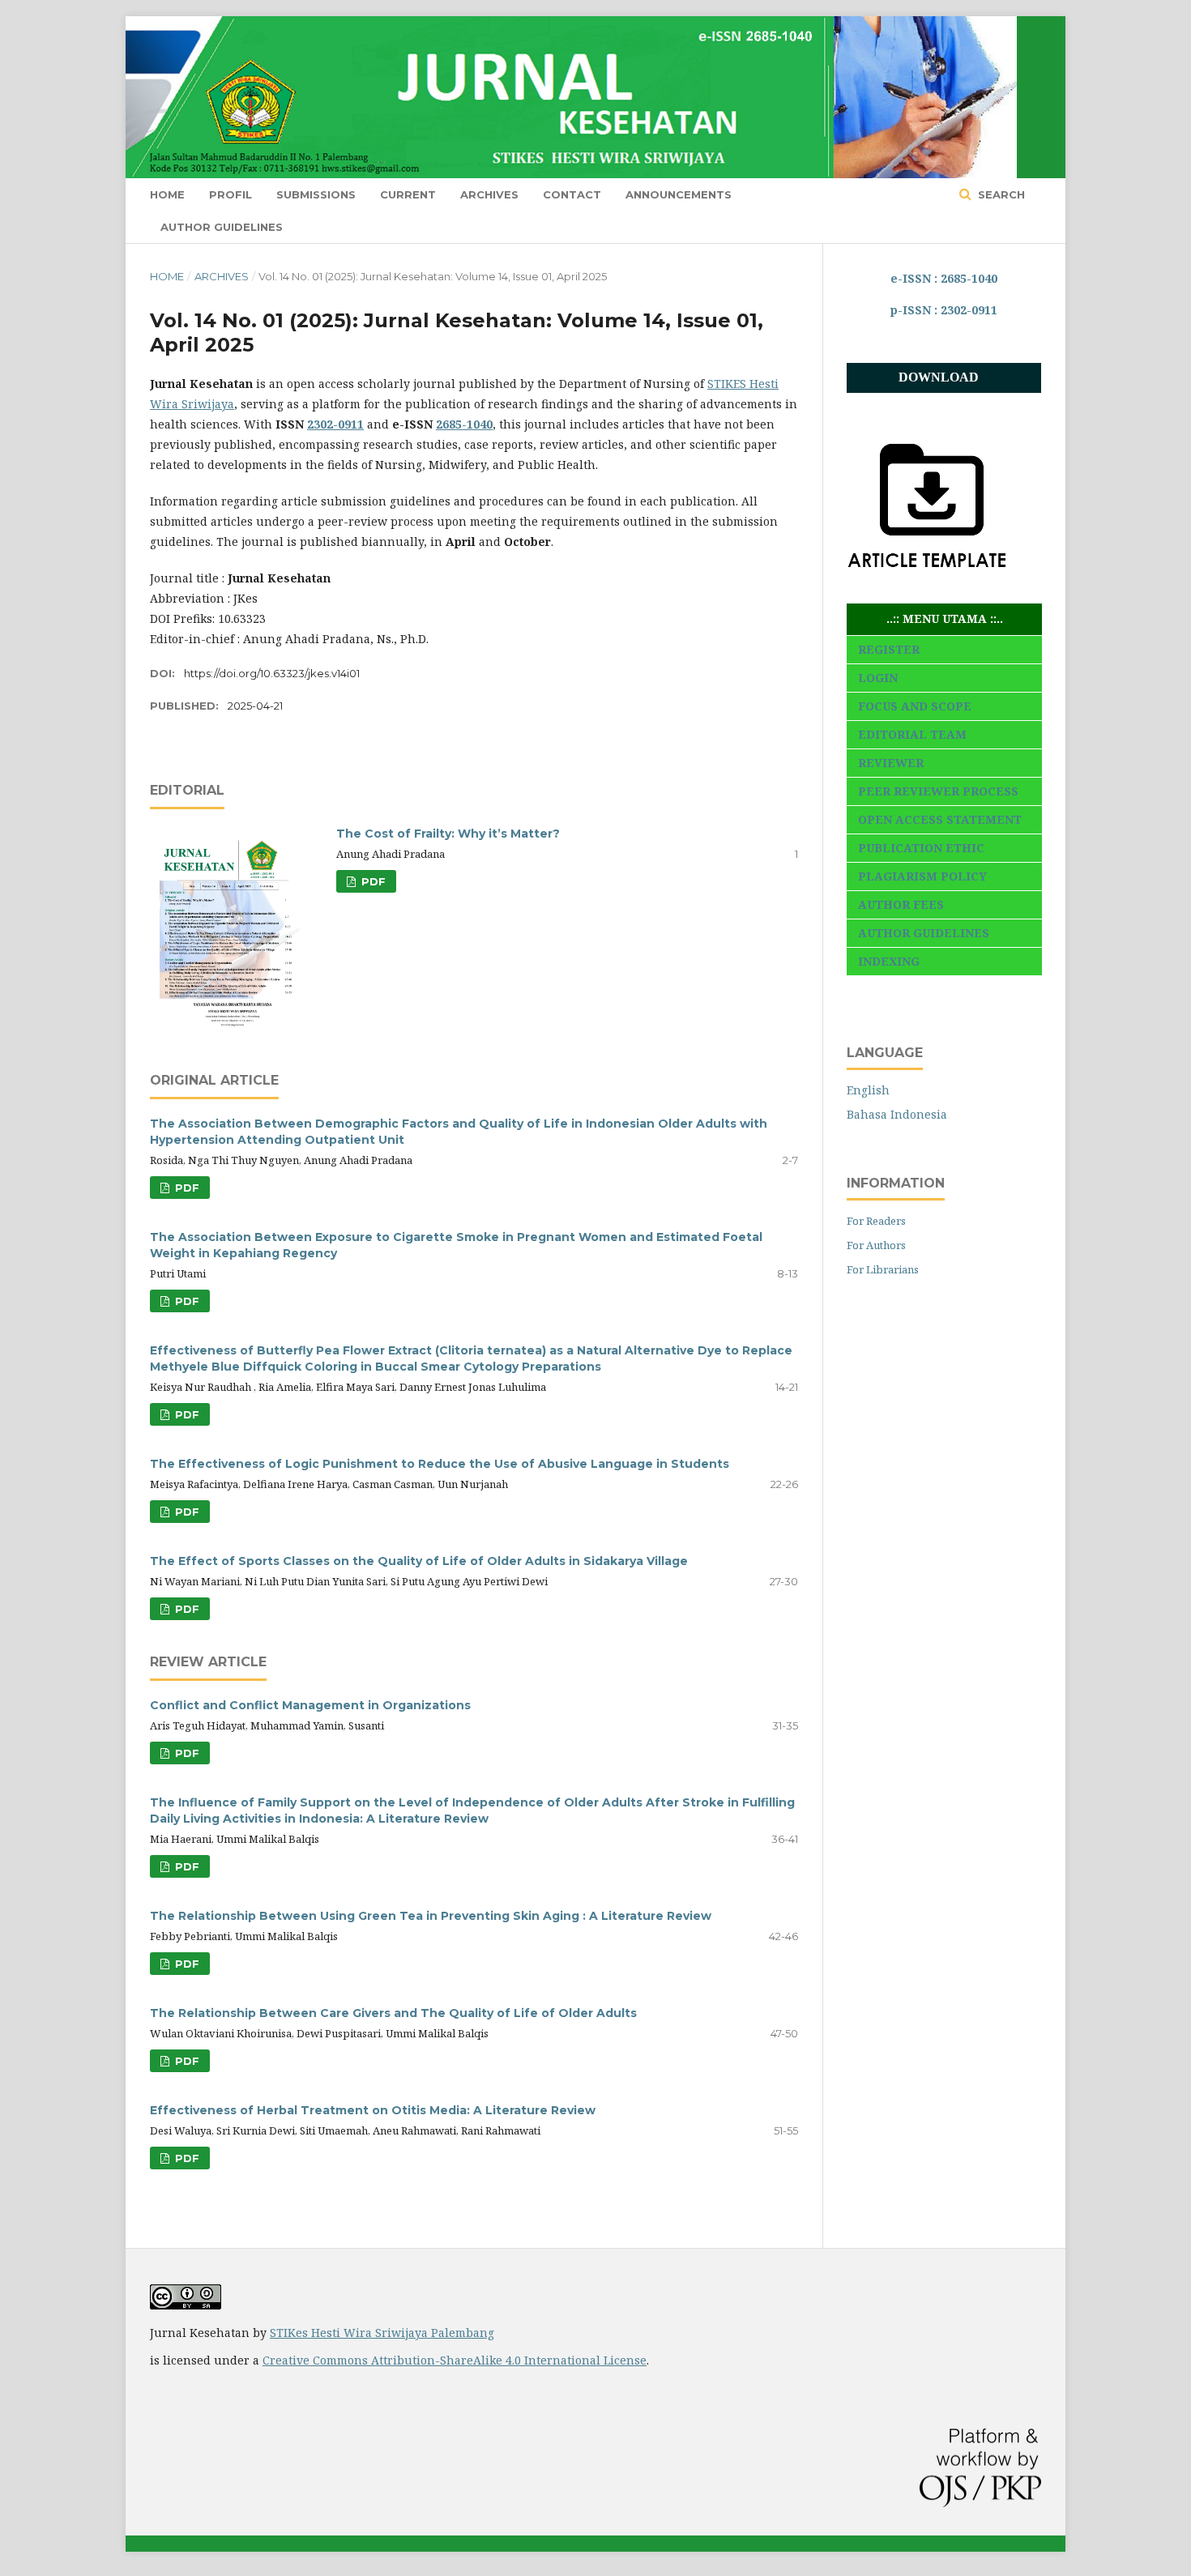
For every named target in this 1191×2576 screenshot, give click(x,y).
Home (167, 194)
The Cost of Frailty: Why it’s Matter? (448, 834)
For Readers (876, 1221)
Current (408, 194)
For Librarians (883, 1269)
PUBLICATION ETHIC (921, 848)
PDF (372, 881)
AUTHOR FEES (901, 904)
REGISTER (889, 649)
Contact (572, 194)
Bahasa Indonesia (897, 1114)
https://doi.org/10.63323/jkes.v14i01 (272, 673)
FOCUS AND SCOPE (915, 706)
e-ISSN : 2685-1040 (944, 278)
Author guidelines (222, 227)
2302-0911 (335, 424)
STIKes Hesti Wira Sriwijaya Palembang (382, 2333)
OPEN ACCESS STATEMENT (940, 819)
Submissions (316, 194)
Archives (489, 194)
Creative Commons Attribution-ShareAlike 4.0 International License (455, 2360)
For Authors (876, 1245)
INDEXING (889, 961)
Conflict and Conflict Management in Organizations (310, 1705)
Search (1000, 194)
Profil (231, 194)
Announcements (679, 194)
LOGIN (878, 678)
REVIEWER (891, 763)
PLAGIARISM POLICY (922, 876)
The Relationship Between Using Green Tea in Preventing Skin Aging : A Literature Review (431, 1916)
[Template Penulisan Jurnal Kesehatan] (928, 582)
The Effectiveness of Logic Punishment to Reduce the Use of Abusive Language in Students (440, 1464)
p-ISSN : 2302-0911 (944, 310)
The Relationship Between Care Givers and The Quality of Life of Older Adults (393, 2013)
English (868, 1090)
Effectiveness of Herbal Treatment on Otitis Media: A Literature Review (373, 2110)
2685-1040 (464, 424)
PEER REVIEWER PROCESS (938, 791)
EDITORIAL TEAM (912, 734)
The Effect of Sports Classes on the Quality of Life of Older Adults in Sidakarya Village (419, 1561)
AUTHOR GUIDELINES (924, 933)
